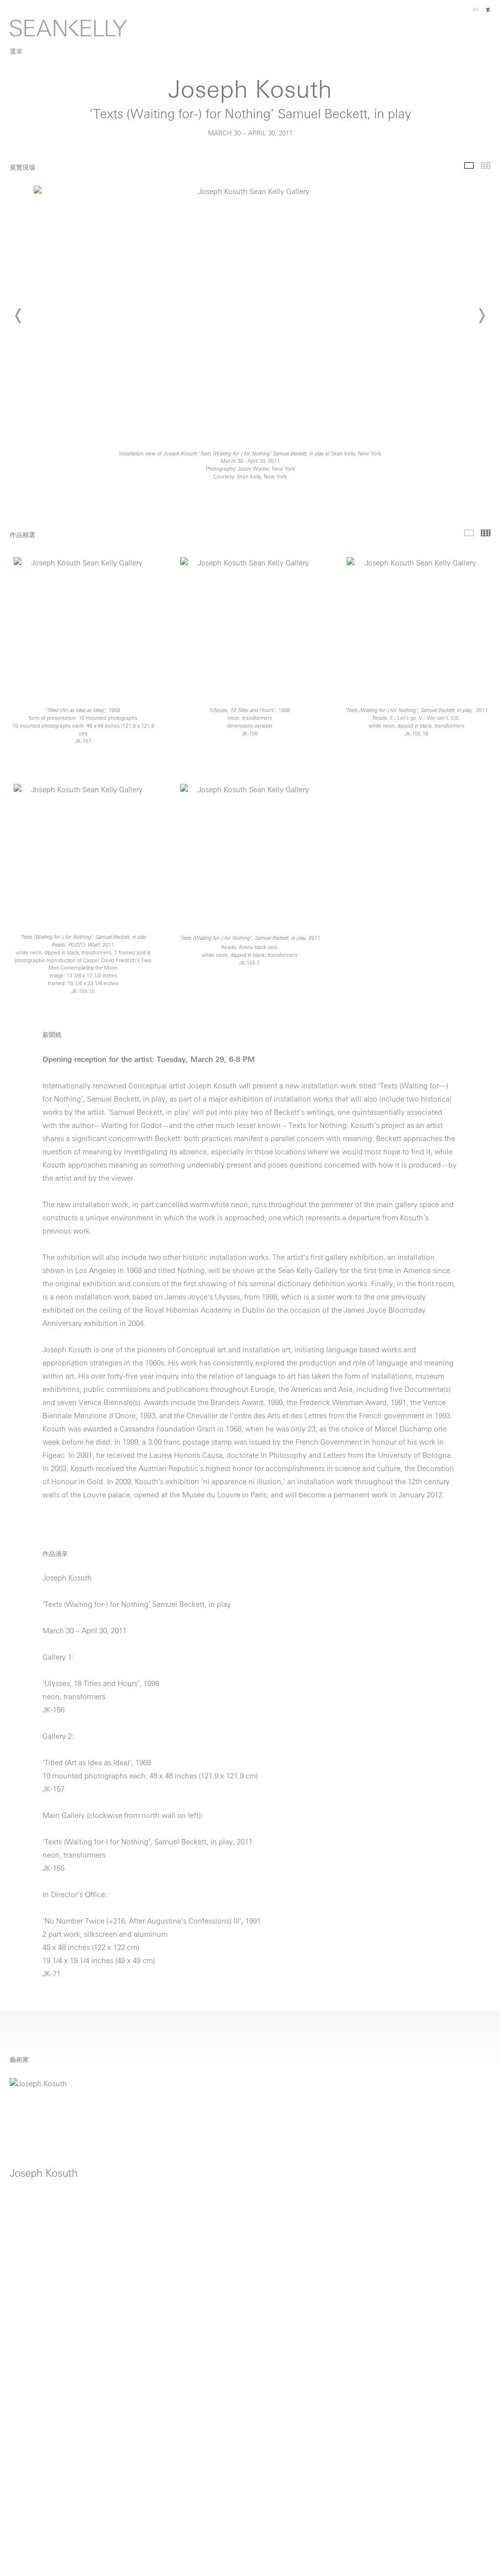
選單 (16, 52)
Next (481, 316)
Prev (19, 316)
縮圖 (486, 165)
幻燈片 (469, 165)
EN (476, 10)
